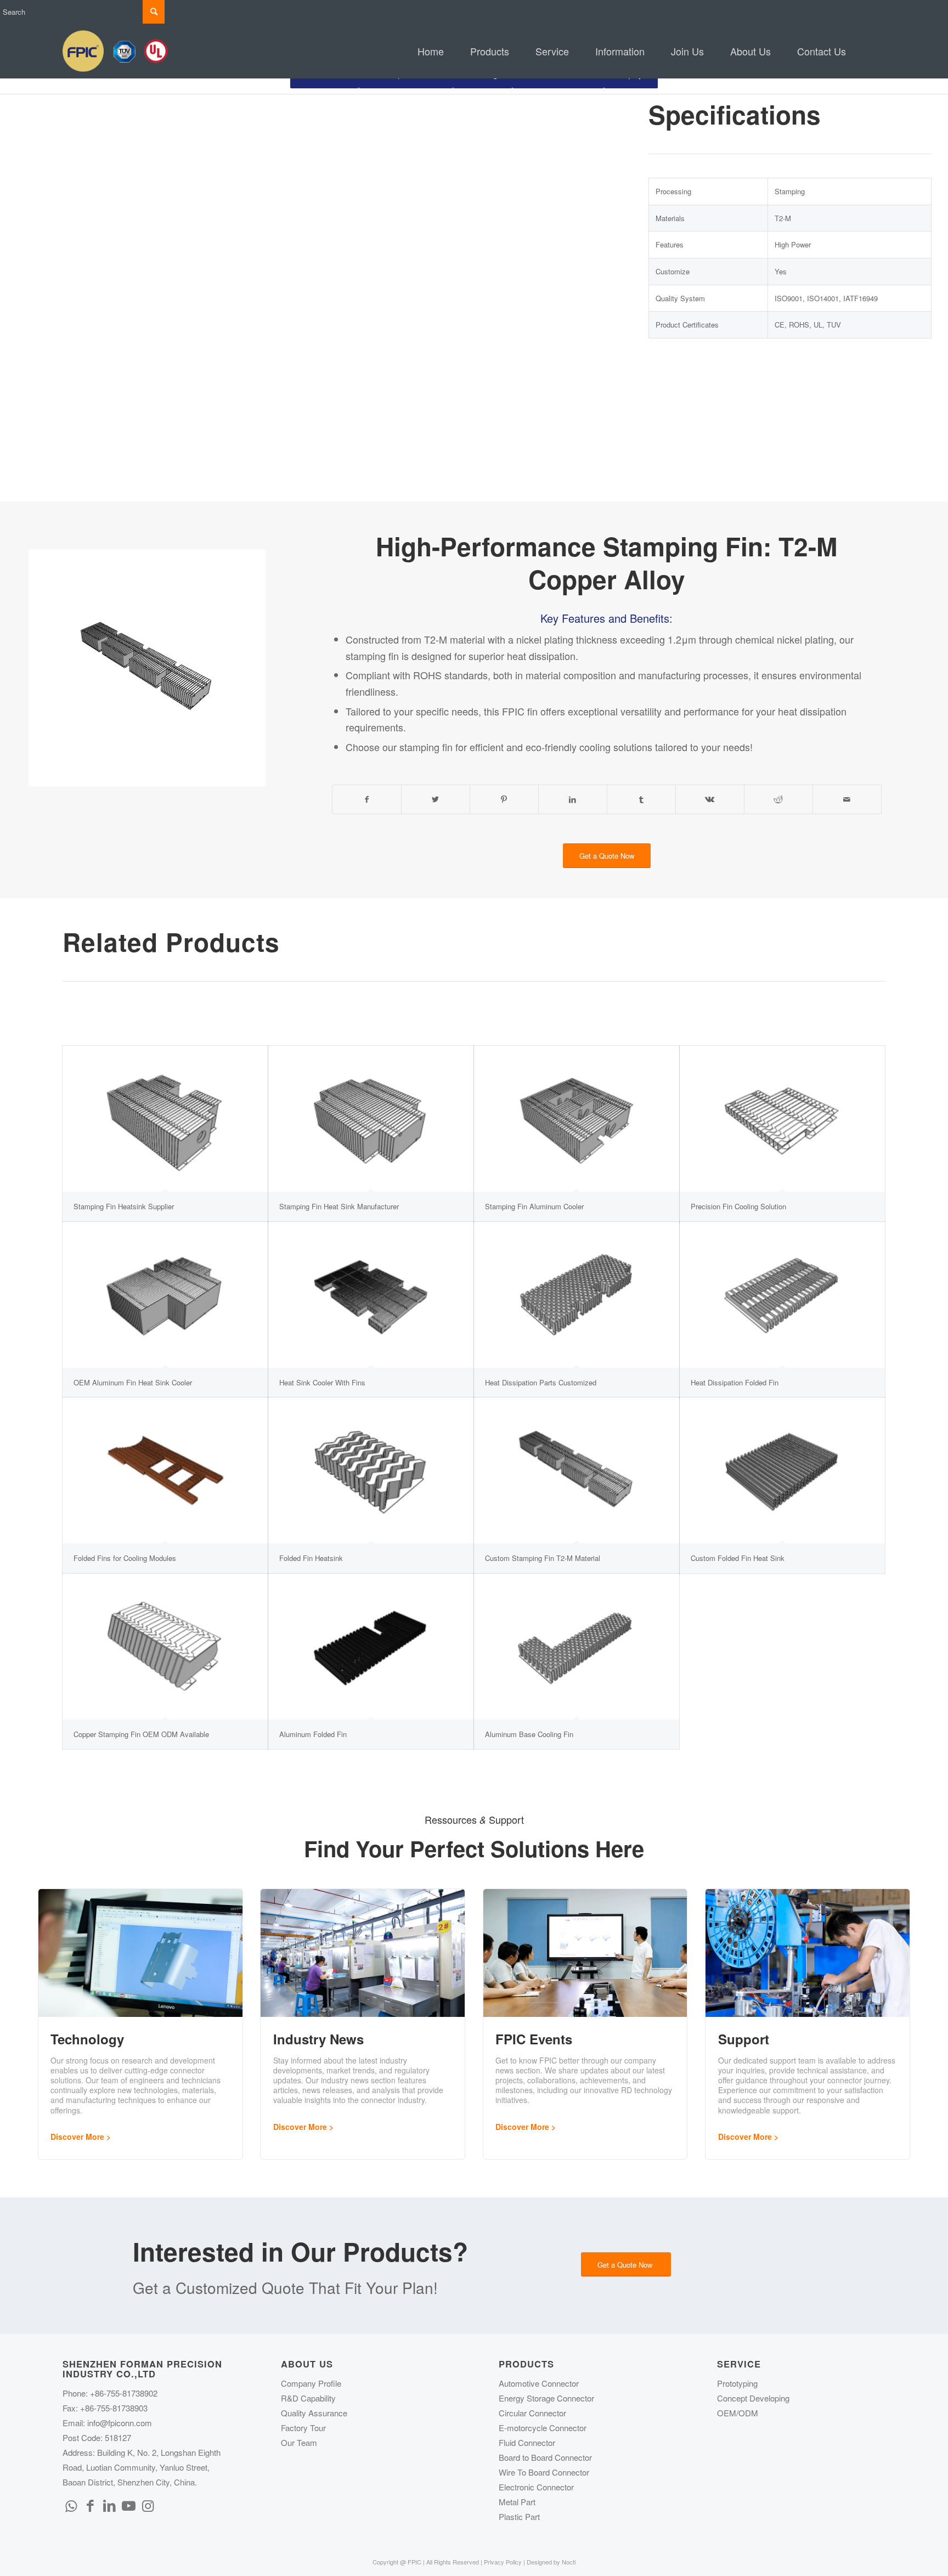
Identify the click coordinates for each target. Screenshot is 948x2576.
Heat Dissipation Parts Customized (541, 1382)
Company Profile (311, 2383)
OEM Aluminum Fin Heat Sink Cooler (133, 1382)
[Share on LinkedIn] (573, 799)
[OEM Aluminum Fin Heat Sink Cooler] (165, 1295)
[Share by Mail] (847, 799)
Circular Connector (532, 2413)
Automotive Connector (539, 2383)
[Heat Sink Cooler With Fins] (371, 1295)
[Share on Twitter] (436, 799)
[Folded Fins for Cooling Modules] (165, 1470)
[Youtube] (128, 2505)
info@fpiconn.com (120, 2423)
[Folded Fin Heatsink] (371, 1470)
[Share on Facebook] (367, 799)
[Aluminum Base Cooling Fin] (577, 1647)
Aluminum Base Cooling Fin (529, 1734)
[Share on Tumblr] (641, 799)
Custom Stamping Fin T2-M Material (543, 1558)
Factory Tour (303, 2428)
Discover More (77, 2137)
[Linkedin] (109, 2505)
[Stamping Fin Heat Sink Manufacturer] (371, 1119)
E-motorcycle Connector (543, 2428)
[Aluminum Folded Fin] (371, 1647)
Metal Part (517, 2502)
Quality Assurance (314, 2413)
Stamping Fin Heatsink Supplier (124, 1206)
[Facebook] (90, 2505)
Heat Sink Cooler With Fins (322, 1382)
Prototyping (737, 2383)
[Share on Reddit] (778, 799)
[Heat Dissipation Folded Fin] (782, 1295)
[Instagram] (148, 2505)
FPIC (513, 711)
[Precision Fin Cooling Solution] (782, 1119)
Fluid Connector (527, 2442)
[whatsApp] (71, 2505)
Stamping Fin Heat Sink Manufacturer (339, 1206)
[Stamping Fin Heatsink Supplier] (165, 1119)
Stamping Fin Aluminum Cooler (534, 1206)
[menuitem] (431, 51)
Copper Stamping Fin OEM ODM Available (141, 1734)
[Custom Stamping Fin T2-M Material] (577, 1470)
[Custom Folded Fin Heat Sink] (782, 1470)
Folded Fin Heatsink (311, 1558)
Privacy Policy (503, 2562)
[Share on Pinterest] (504, 799)
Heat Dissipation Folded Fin (735, 1382)
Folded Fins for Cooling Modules (125, 1558)
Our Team (299, 2442)
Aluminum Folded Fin (313, 1734)
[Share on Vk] (710, 799)
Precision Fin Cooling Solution (738, 1206)
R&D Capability (308, 2398)
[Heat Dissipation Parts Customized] (577, 1295)
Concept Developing (753, 2398)
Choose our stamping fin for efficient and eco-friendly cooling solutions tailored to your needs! (549, 747)
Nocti (569, 2562)
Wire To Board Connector (544, 2472)
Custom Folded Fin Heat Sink (738, 1558)
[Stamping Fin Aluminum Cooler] (577, 1119)
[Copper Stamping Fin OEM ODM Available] (165, 1647)
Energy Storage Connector (546, 2398)
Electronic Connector (536, 2487)
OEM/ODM (738, 2413)
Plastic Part (519, 2516)
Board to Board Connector (545, 2457)
